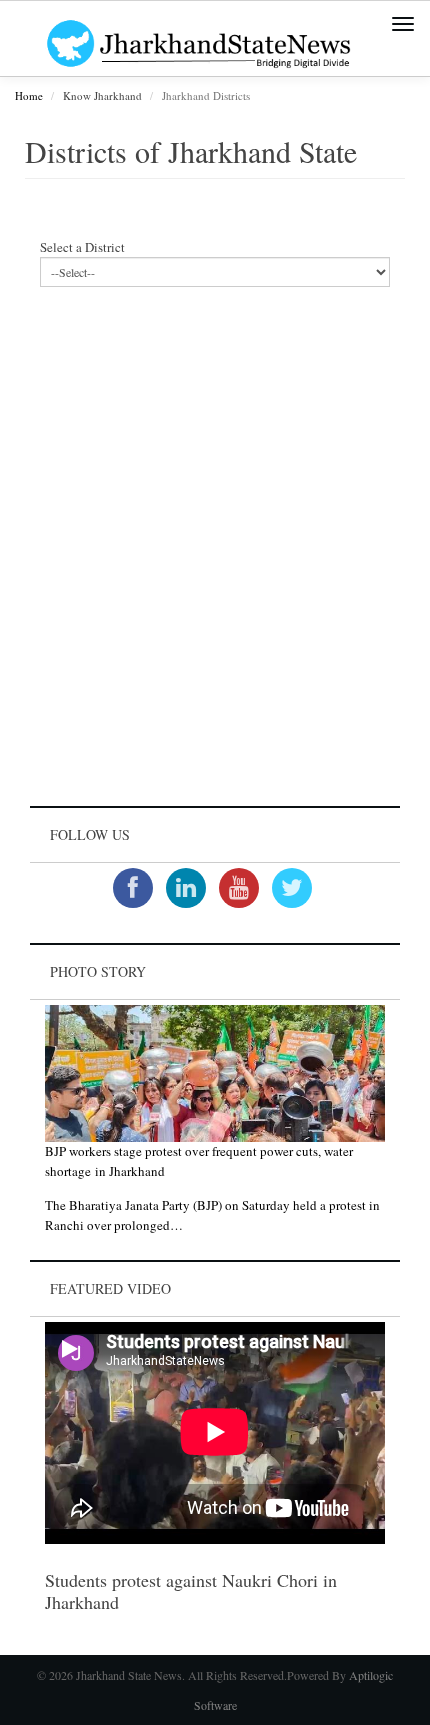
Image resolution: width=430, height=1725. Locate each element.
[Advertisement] (215, 561)
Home (29, 95)
